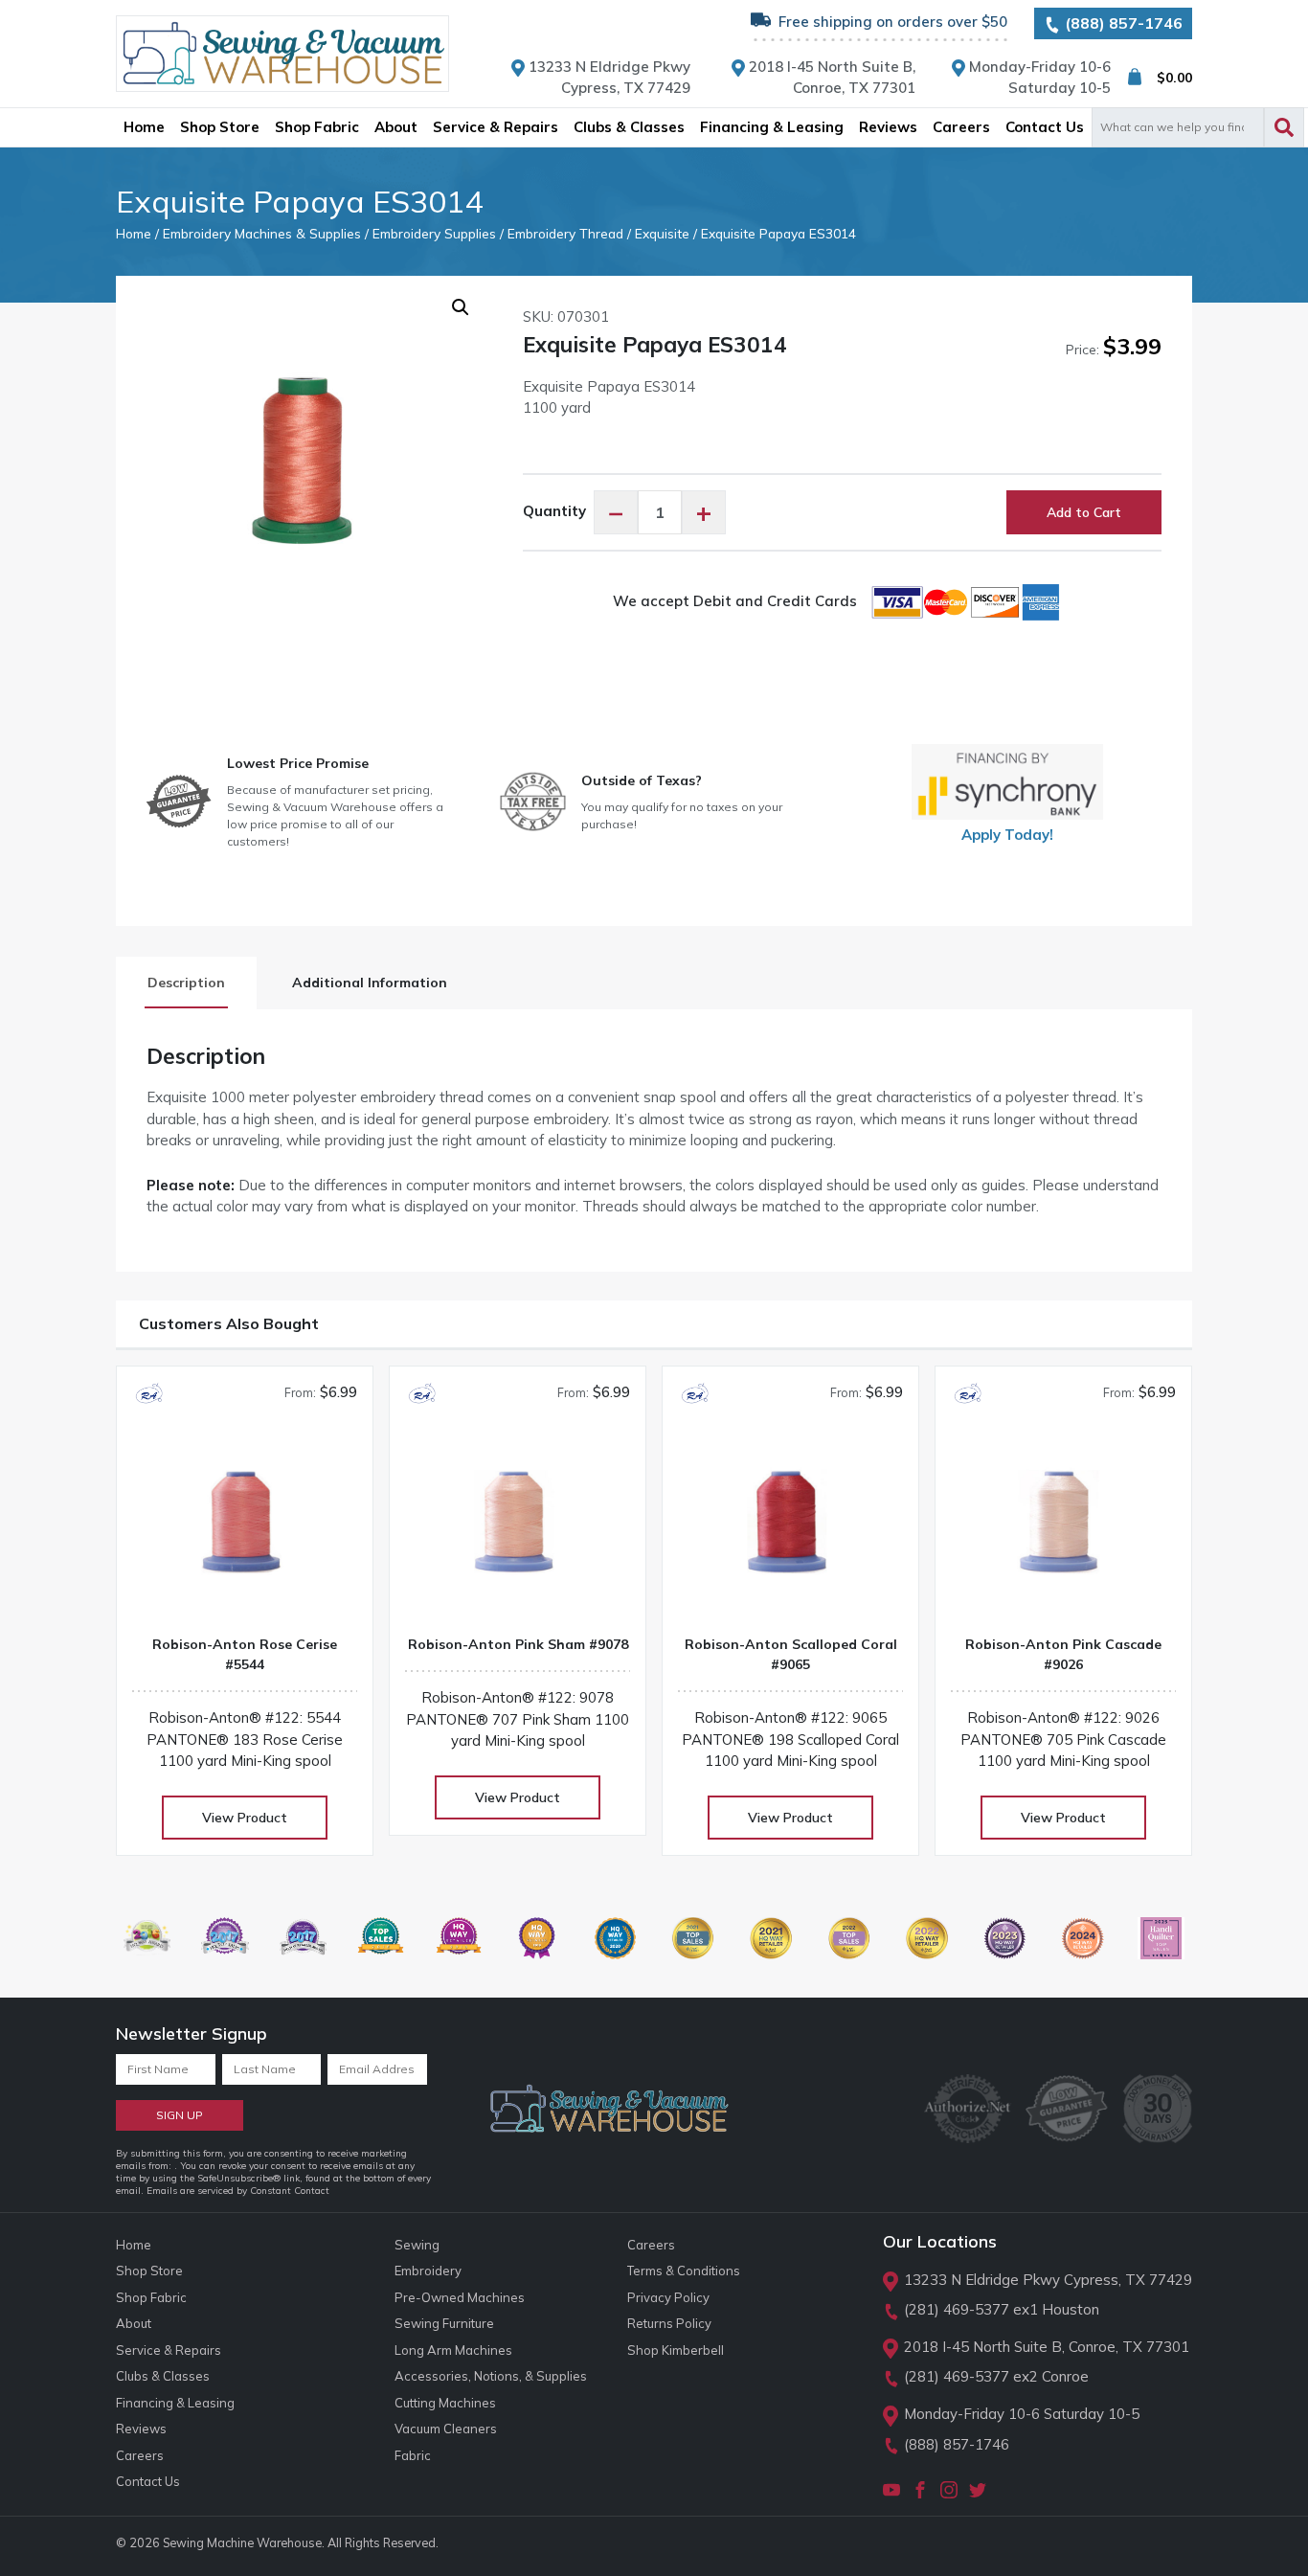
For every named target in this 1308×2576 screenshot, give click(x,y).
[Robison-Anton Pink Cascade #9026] (1063, 1530)
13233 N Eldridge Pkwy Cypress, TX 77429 (1048, 2280)
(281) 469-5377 (957, 2309)
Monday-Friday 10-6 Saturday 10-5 (1022, 2414)
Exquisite (662, 233)
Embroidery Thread (565, 233)
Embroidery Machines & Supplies (262, 233)
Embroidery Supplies (434, 233)
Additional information (370, 983)
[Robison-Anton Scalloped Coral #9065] (790, 1530)
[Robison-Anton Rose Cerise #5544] (245, 1530)
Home (134, 233)
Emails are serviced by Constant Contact (238, 2191)
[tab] (186, 983)
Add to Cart (1084, 512)
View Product (245, 1818)
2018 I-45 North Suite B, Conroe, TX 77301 (1047, 2347)
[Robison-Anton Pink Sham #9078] (518, 1530)
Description (186, 983)
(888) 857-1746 (1122, 23)
